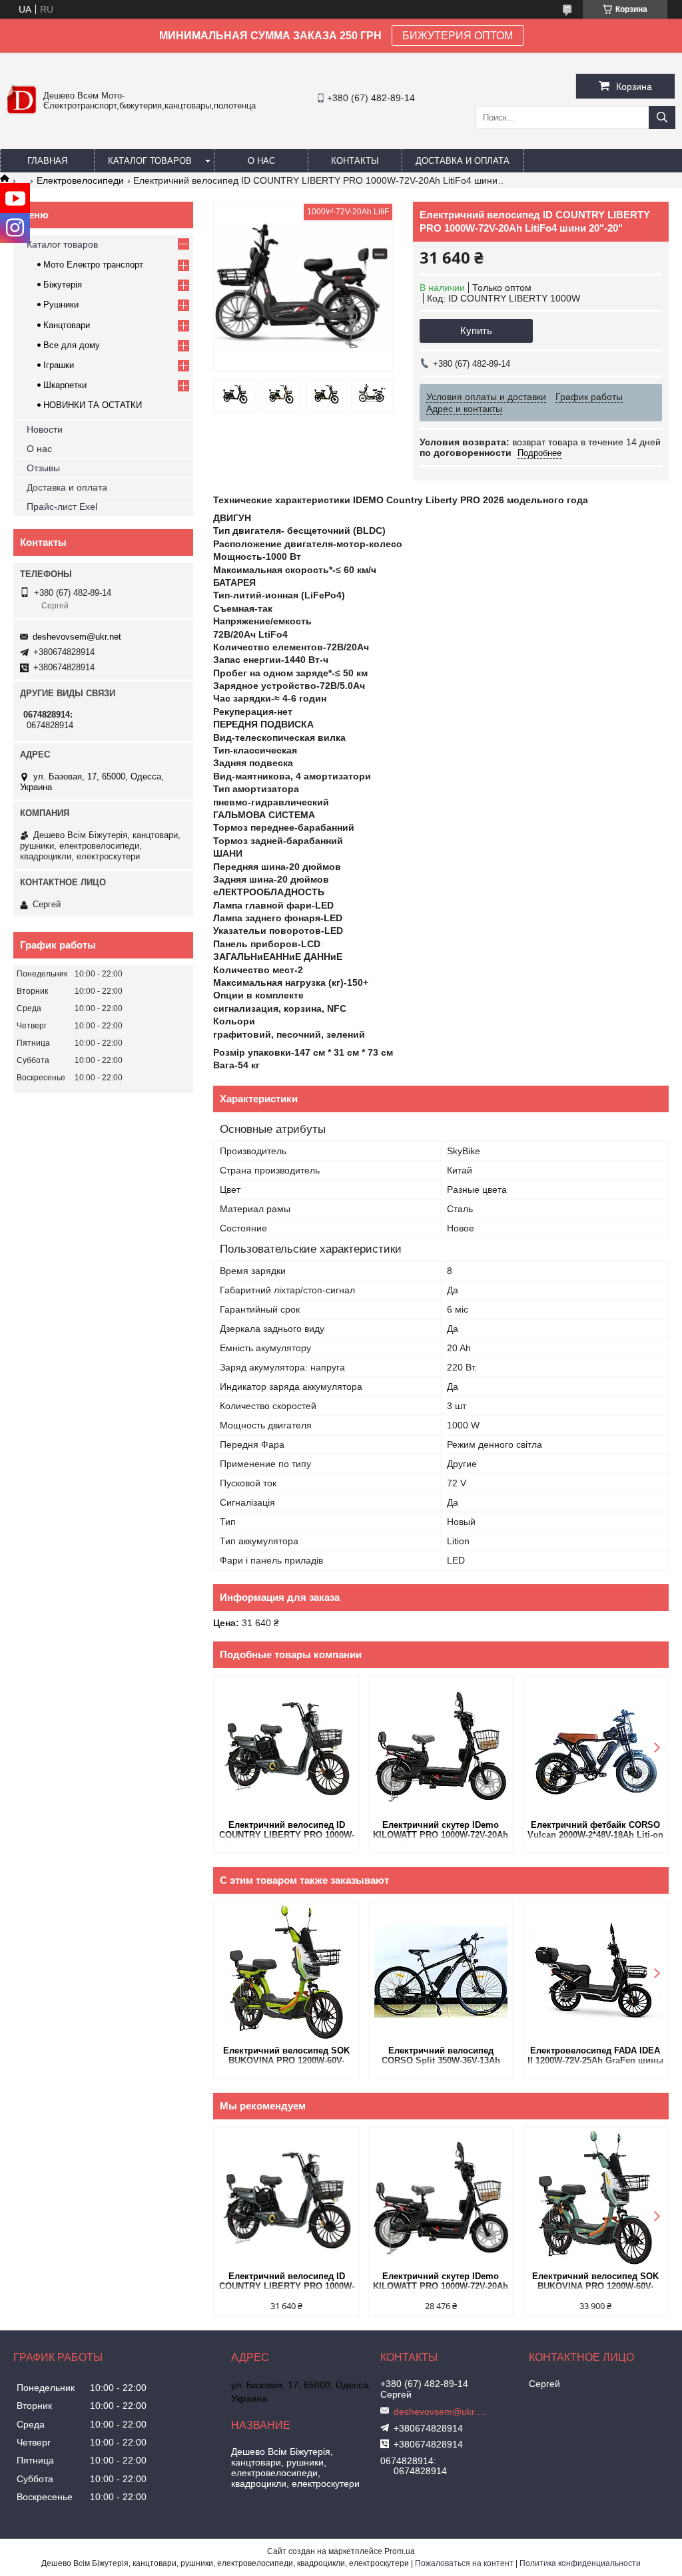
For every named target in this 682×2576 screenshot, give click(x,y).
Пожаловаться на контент (464, 2563)
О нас (261, 161)
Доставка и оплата (463, 161)
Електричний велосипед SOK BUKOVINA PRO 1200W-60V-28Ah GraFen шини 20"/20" (286, 2056)
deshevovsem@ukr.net (77, 637)
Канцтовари (67, 325)
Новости (45, 429)
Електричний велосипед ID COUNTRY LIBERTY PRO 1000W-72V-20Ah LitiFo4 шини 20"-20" (287, 1831)
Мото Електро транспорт (93, 265)
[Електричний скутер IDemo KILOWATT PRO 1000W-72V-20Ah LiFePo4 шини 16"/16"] (441, 1747)
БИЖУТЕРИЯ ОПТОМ (458, 36)
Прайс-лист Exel (62, 507)
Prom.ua (400, 2551)
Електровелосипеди (80, 180)
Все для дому (72, 345)
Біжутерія (63, 285)
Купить (476, 330)
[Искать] (662, 117)
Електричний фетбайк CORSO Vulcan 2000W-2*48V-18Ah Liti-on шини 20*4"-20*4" (595, 1831)
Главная (47, 161)
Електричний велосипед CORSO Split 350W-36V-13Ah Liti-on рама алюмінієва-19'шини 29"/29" (441, 2056)
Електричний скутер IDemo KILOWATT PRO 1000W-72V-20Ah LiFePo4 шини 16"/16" (441, 1831)
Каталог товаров (150, 161)
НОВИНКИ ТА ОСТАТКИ (93, 405)
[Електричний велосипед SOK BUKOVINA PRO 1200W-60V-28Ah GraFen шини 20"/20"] (286, 1972)
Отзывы (43, 468)
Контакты (355, 161)
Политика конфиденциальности (580, 2563)
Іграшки (59, 365)
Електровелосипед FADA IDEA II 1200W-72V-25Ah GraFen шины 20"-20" (595, 2056)
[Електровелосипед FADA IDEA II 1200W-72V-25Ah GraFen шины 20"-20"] (595, 1972)
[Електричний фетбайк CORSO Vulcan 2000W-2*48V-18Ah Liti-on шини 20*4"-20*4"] (595, 1747)
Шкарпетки (65, 385)
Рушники (61, 305)
